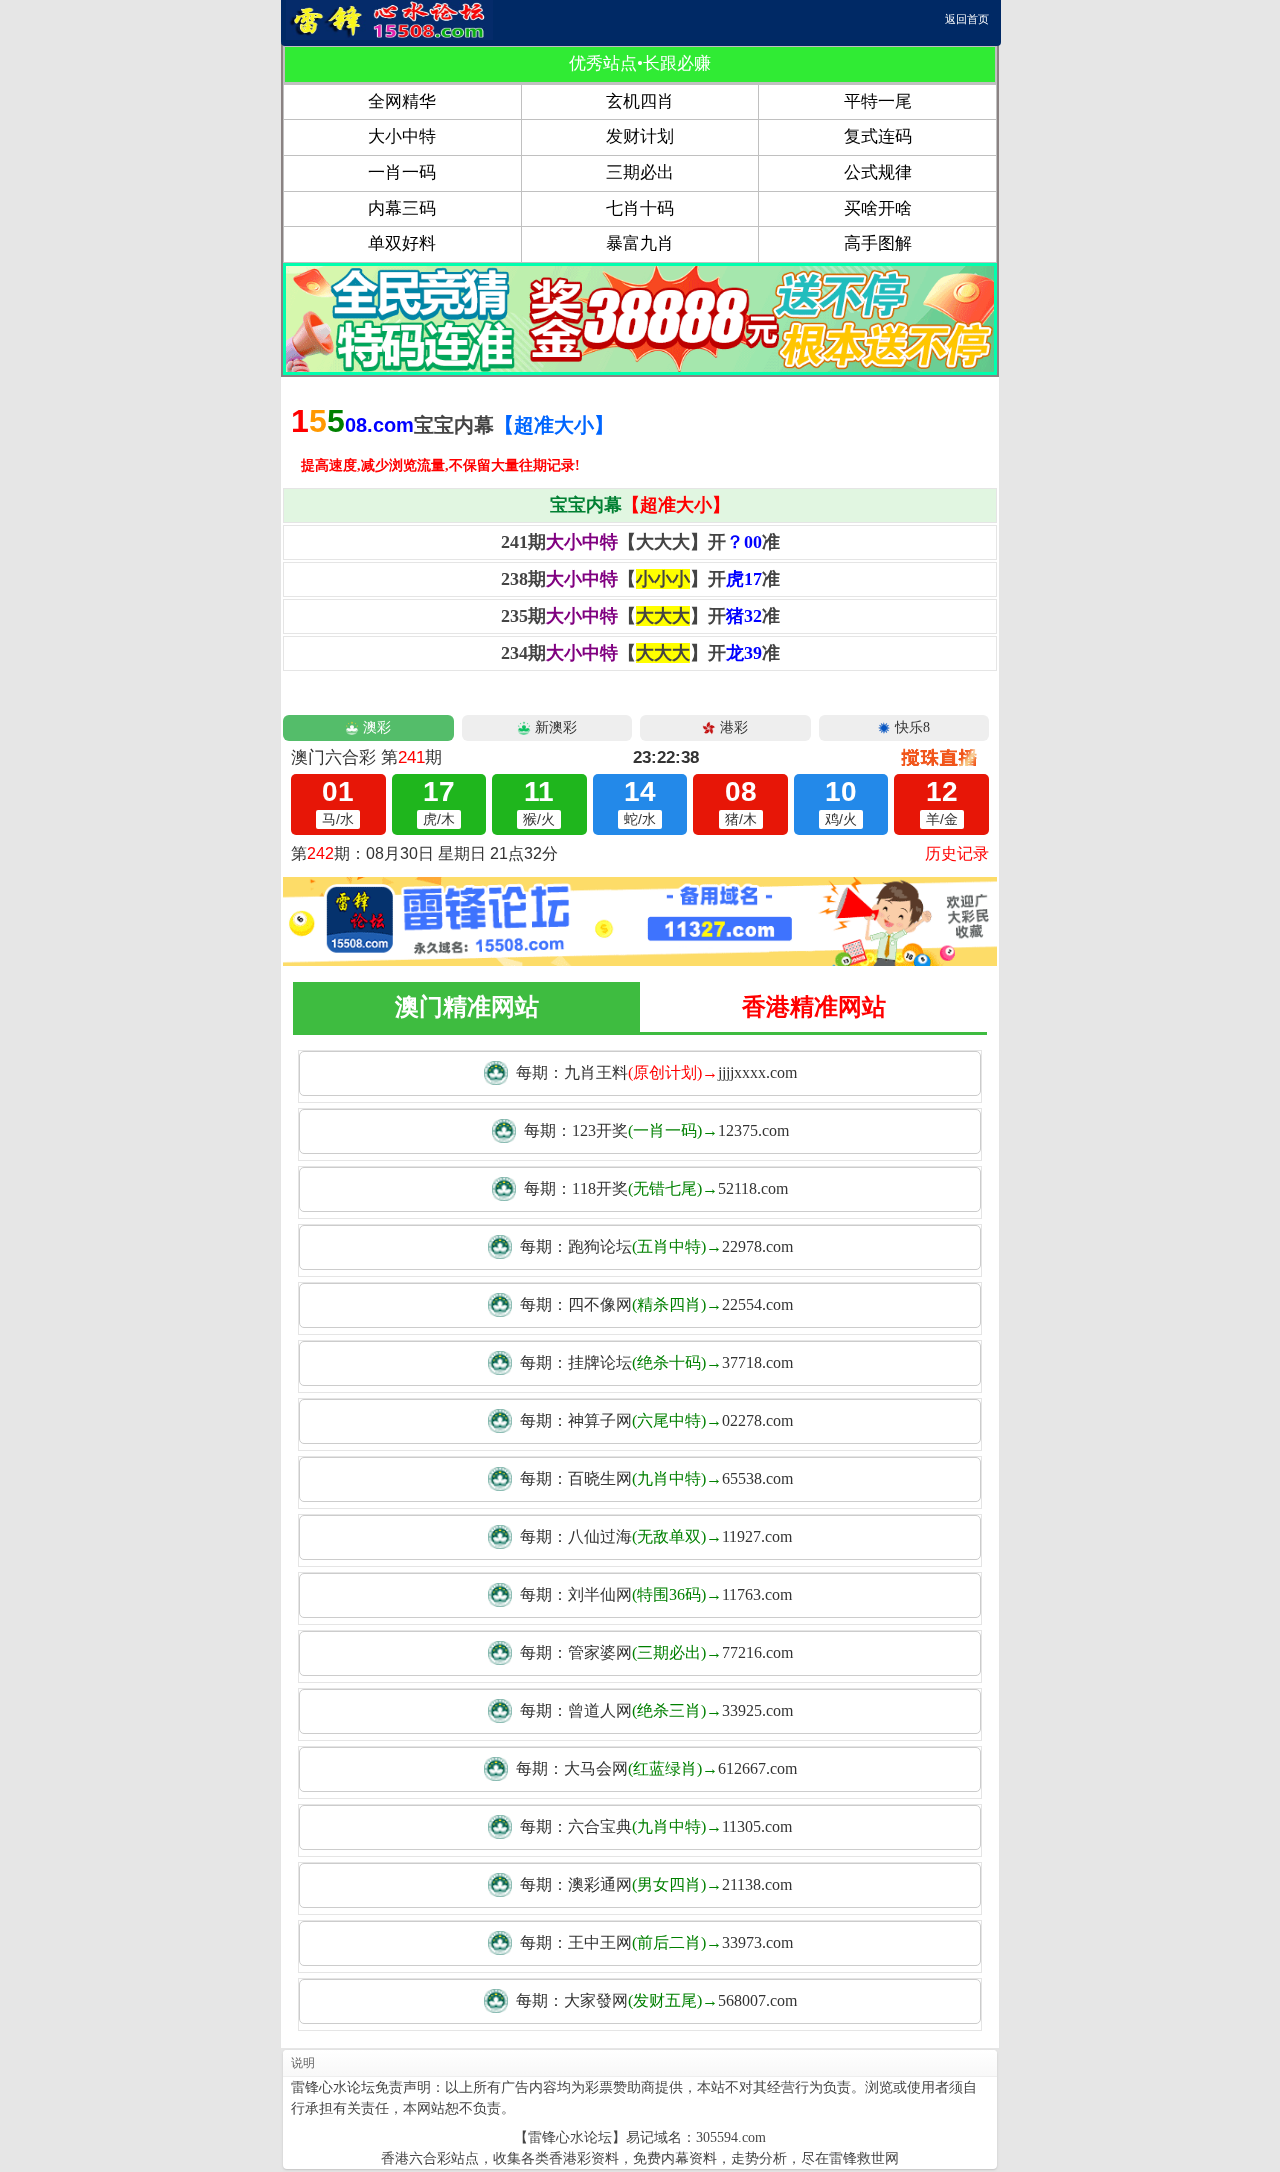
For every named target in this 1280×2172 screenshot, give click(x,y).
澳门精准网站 (467, 1007)
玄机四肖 (640, 101)
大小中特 (402, 136)
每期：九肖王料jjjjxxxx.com (656, 1072)
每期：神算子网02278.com (656, 1420)
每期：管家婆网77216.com (656, 1652)
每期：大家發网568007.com (656, 2000)
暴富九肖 (640, 243)
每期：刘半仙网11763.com (656, 1594)
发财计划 (640, 136)
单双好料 (402, 243)
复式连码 (878, 136)
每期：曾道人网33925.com (656, 1710)
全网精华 (402, 101)
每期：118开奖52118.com (656, 1188)
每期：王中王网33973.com (656, 1942)
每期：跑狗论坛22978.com (656, 1246)
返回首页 (967, 19)
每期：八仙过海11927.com (656, 1536)
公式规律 (878, 172)
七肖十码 (640, 208)
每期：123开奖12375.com (656, 1130)
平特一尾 (878, 101)
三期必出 (640, 172)
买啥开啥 (878, 208)
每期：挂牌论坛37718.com (656, 1362)
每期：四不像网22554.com (656, 1304)
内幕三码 (402, 208)
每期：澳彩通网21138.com (656, 1884)
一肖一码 (402, 172)
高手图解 (878, 243)
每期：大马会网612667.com (656, 1768)
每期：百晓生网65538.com (656, 1478)
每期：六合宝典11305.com (656, 1826)
